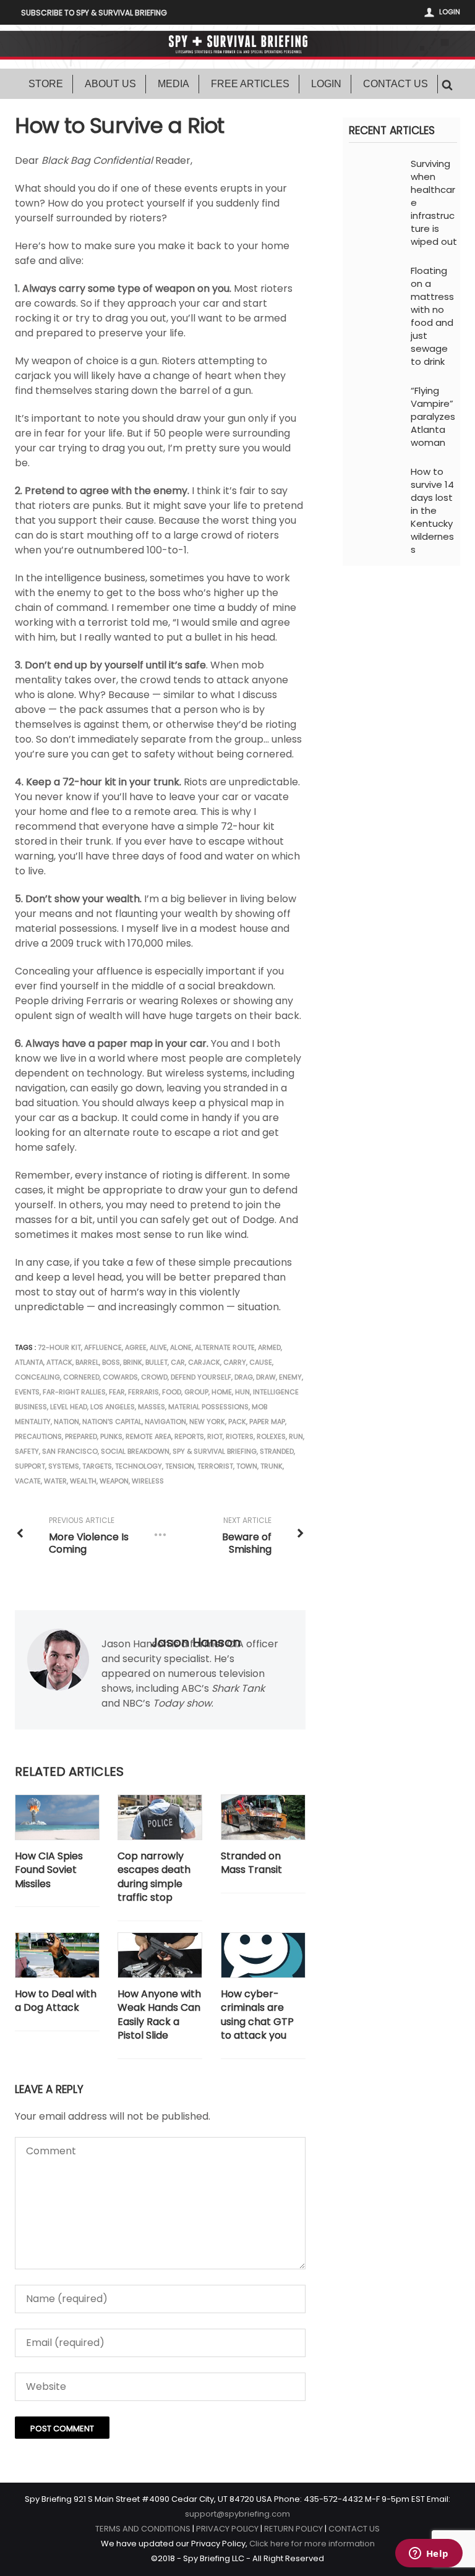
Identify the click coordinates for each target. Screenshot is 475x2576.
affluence (103, 1347)
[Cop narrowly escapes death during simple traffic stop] (160, 1817)
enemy (290, 1377)
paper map (267, 1422)
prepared (81, 1436)
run (296, 1436)
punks (111, 1436)
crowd (154, 1377)
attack (59, 1362)
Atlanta (29, 1362)
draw (266, 1377)
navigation (165, 1422)
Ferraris (143, 1392)
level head (69, 1407)
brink (133, 1362)
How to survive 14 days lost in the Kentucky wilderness (432, 510)
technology (139, 1466)
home (222, 1392)
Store (46, 84)
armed (269, 1347)
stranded (277, 1451)
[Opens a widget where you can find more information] (429, 2554)
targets (97, 1466)
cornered (81, 1377)
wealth (83, 1481)
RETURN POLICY (293, 2529)
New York (207, 1422)
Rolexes (271, 1436)
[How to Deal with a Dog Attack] (57, 1955)
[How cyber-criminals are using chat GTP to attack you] (263, 1955)
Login (450, 12)
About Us (110, 84)
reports (189, 1436)
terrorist (215, 1466)
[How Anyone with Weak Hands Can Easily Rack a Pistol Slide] (160, 1955)
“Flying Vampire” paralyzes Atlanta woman (433, 416)
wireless (148, 1481)
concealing (37, 1377)
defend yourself (201, 1377)
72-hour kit (59, 1347)
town (247, 1466)
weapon (114, 1481)
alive (158, 1347)
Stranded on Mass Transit (251, 1863)
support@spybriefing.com (237, 2514)
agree (136, 1347)
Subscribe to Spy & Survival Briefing (94, 13)
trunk (272, 1466)
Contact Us (396, 84)
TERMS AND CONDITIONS (143, 2529)
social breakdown (135, 1451)
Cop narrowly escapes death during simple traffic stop (154, 1877)
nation (66, 1422)
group (196, 1392)
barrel (87, 1362)
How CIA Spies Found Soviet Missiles (49, 1870)
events (27, 1392)
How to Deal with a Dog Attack (56, 2001)
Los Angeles (113, 1407)
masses (152, 1407)
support (30, 1466)
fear (117, 1392)
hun (242, 1392)
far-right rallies (74, 1392)
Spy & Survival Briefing (215, 1451)
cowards (120, 1377)
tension (180, 1466)
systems (64, 1466)
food (172, 1392)
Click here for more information (312, 2544)
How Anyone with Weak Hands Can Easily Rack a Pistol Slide (159, 2015)
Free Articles (250, 84)
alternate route (225, 1347)
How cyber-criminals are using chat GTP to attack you (257, 2015)
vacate (28, 1481)
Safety (27, 1451)
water (55, 1481)
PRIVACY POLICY (227, 2529)
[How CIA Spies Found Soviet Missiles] (57, 1817)
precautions (38, 1436)
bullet (156, 1362)
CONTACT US (354, 2529)
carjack (204, 1362)
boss (111, 1362)
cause (261, 1362)
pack (237, 1422)
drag (244, 1377)
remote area (148, 1436)
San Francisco (70, 1451)
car (178, 1362)
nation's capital (112, 1422)
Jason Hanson (196, 1642)
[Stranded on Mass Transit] (263, 1817)
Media (173, 84)
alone (181, 1347)
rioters (240, 1436)
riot (215, 1436)
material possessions (208, 1407)
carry (235, 1362)
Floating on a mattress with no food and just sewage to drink (432, 316)
